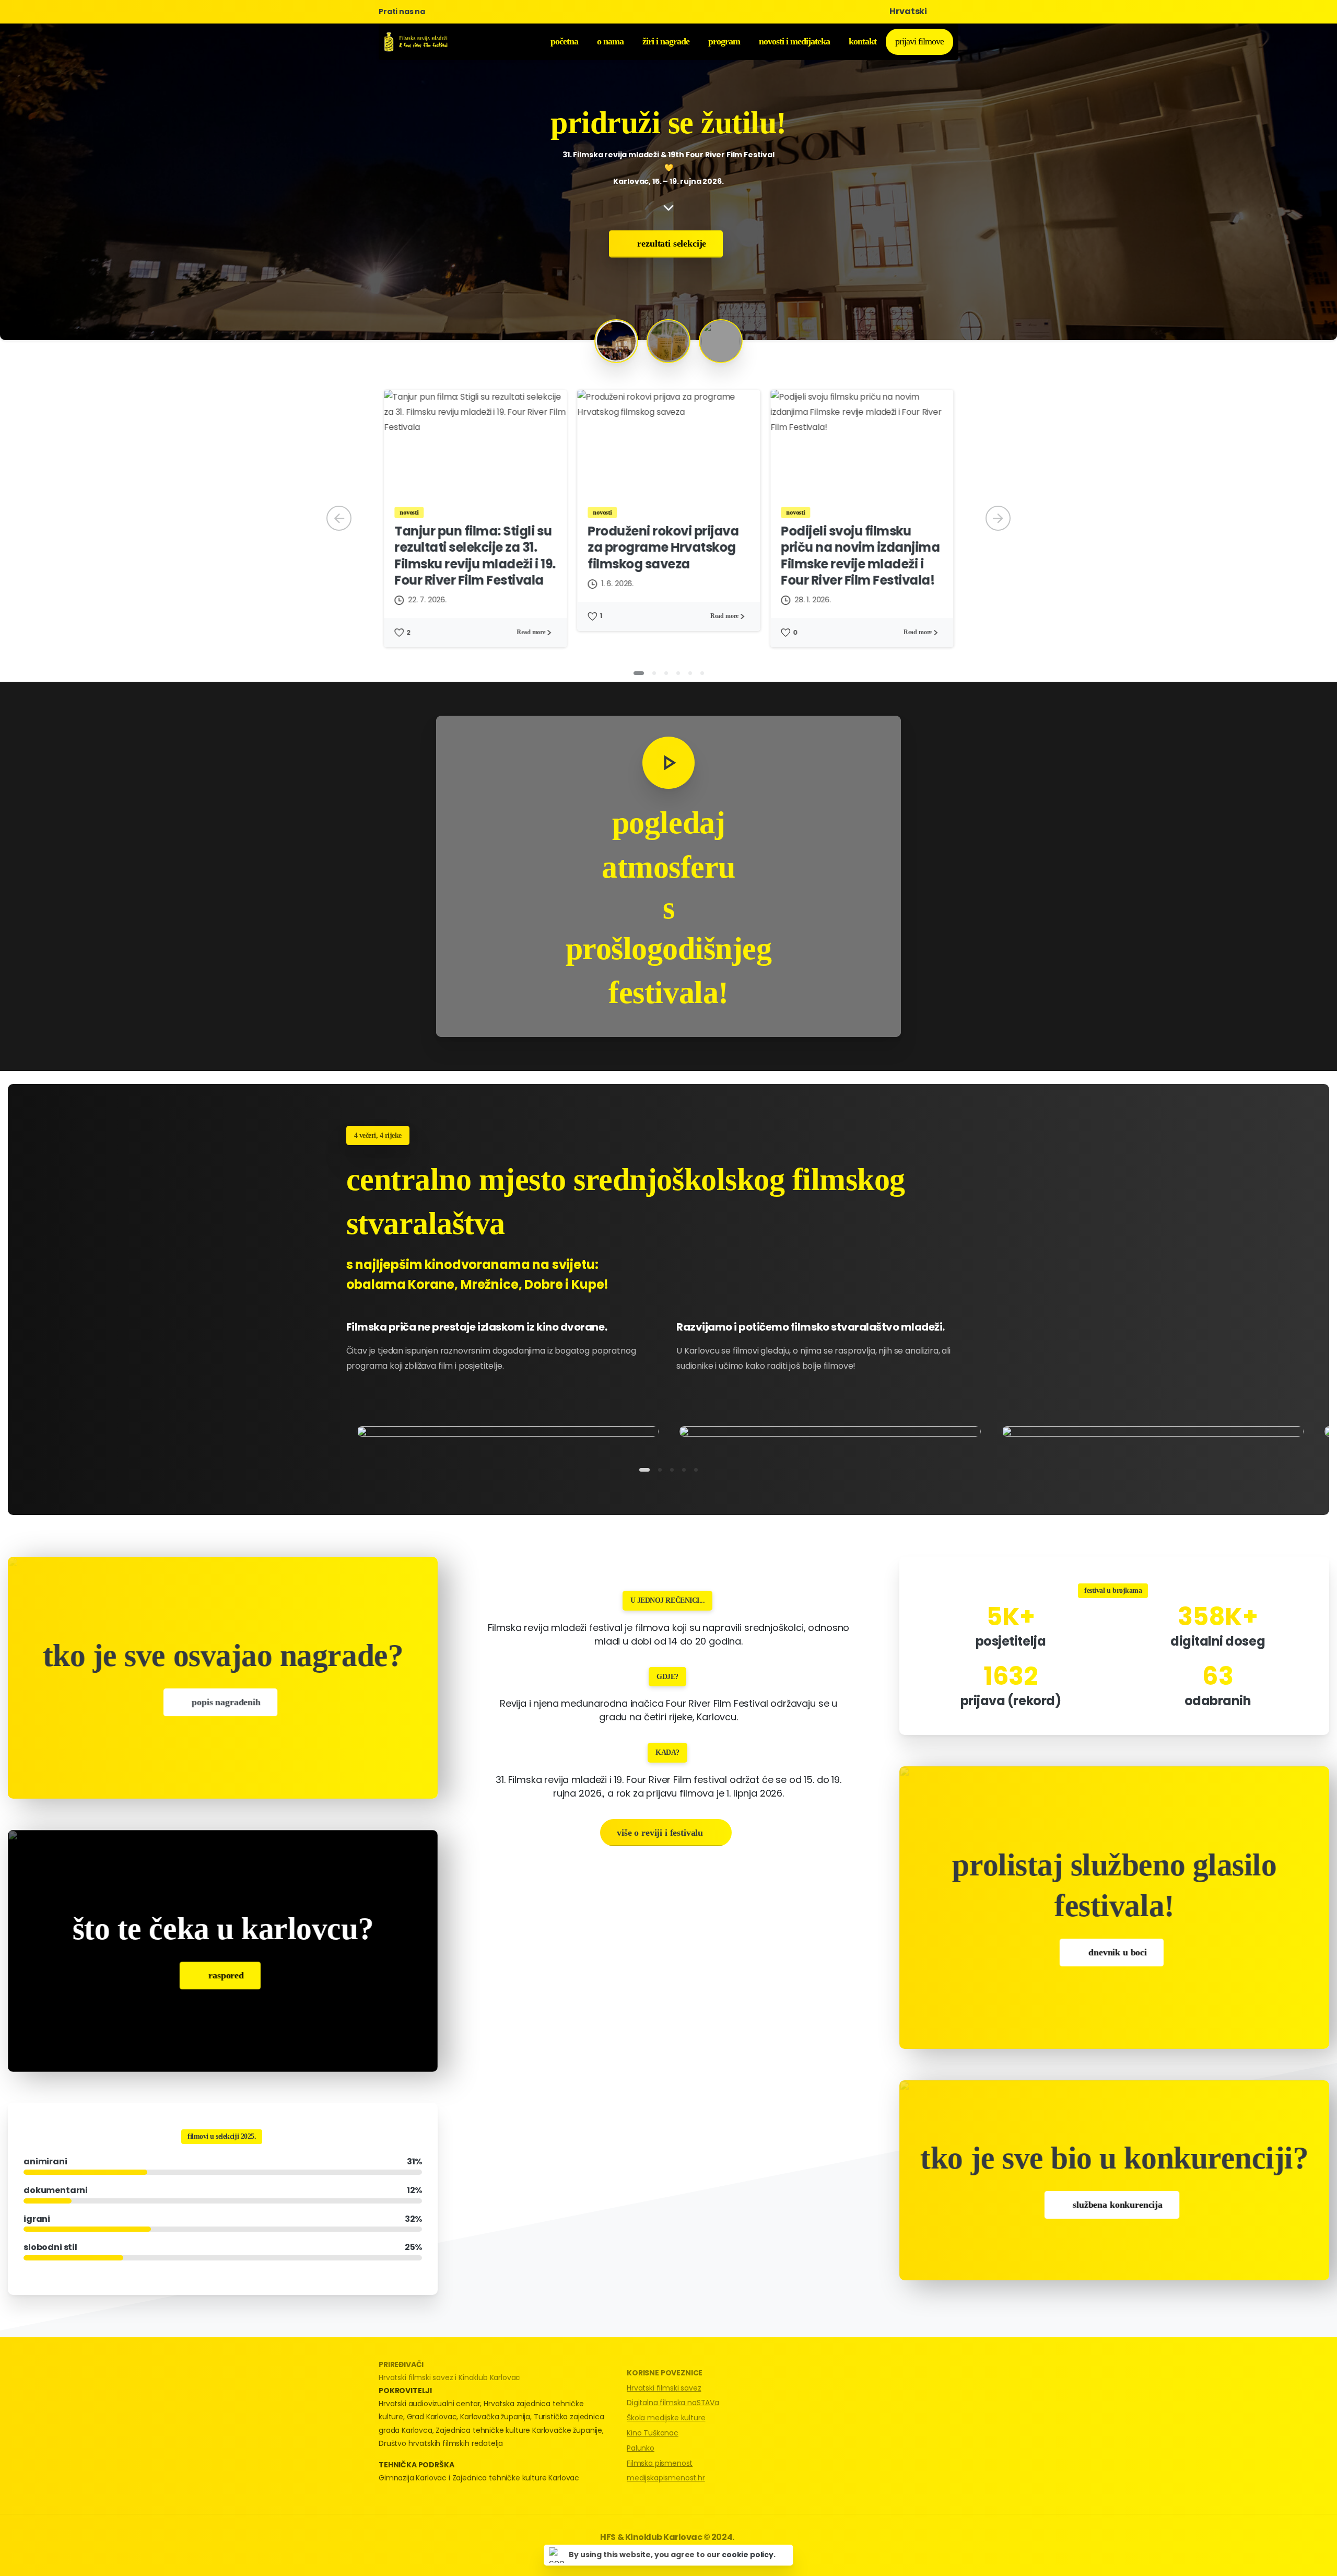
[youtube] (451, 11)
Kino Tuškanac (653, 2433)
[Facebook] (436, 11)
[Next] (998, 518)
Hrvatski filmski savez (664, 2388)
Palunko (641, 2448)
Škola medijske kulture (666, 2418)
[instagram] (467, 11)
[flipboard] (486, 11)
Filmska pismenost (660, 2463)
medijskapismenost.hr (666, 2478)
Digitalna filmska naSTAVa (673, 2403)
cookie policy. (749, 2555)
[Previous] (339, 518)
